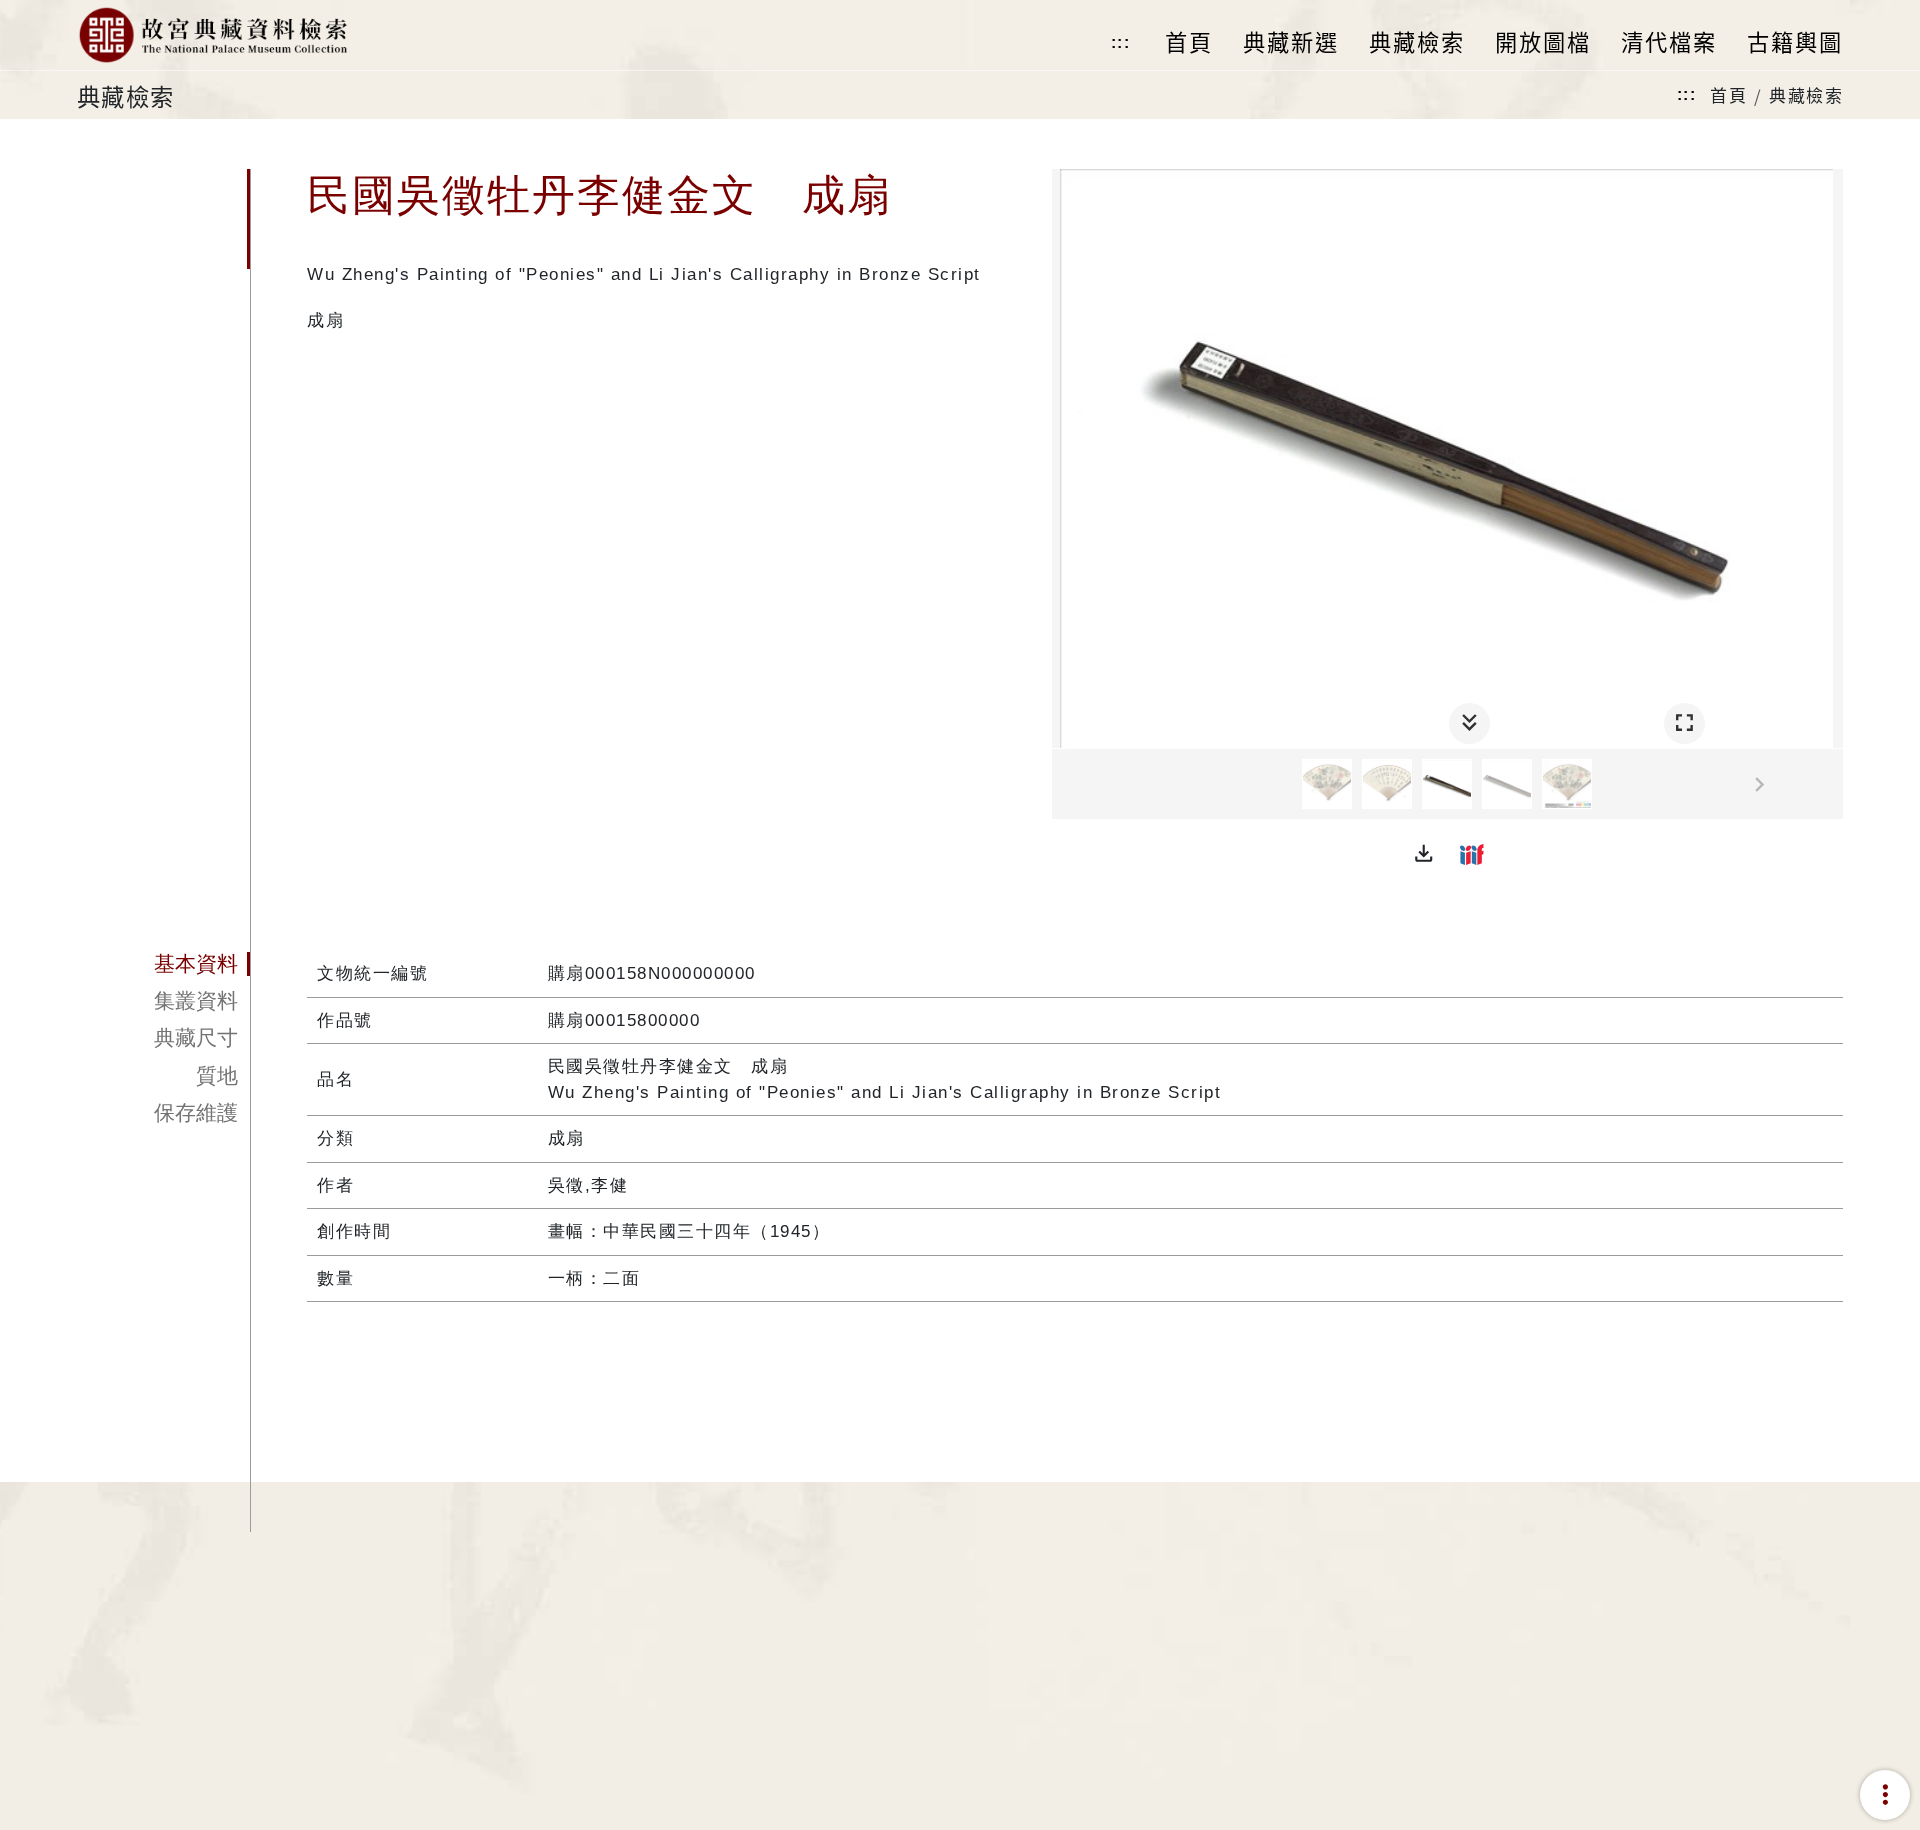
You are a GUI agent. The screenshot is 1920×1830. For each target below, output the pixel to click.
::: (1121, 42)
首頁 (1728, 94)
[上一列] (1067, 785)
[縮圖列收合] (1469, 723)
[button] (1424, 854)
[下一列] (1828, 785)
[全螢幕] (1684, 723)
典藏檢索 (1806, 94)
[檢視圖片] (1327, 784)
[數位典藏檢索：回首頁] (212, 35)
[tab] (163, 964)
